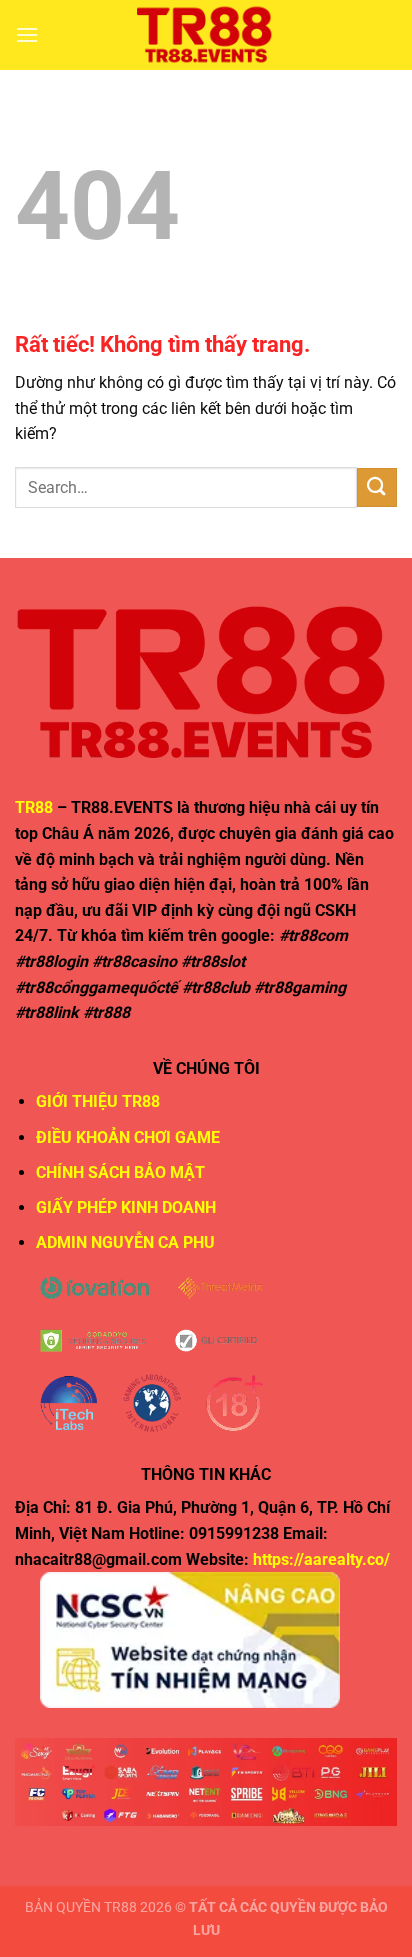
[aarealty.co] (206, 35)
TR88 (34, 807)
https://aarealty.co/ (321, 1559)
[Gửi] (377, 487)
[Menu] (27, 34)
